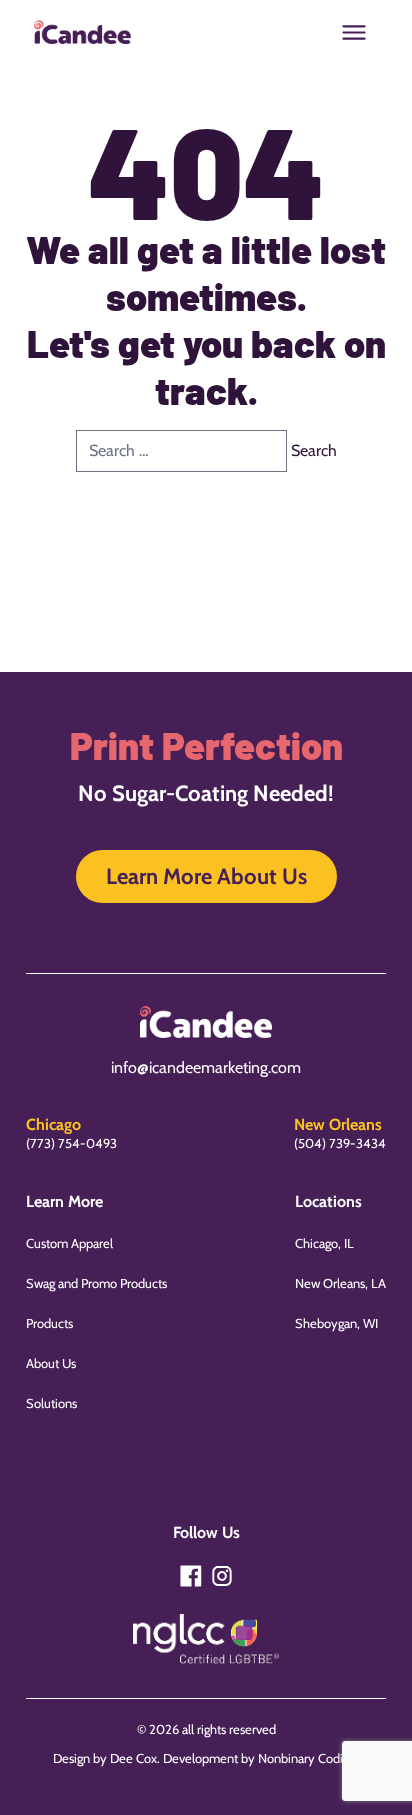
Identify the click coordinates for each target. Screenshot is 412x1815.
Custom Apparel (69, 1243)
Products (49, 1323)
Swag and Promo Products (96, 1283)
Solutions (51, 1403)
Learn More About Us (206, 876)
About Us (51, 1363)
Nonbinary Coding (307, 1758)
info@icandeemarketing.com (206, 1067)
